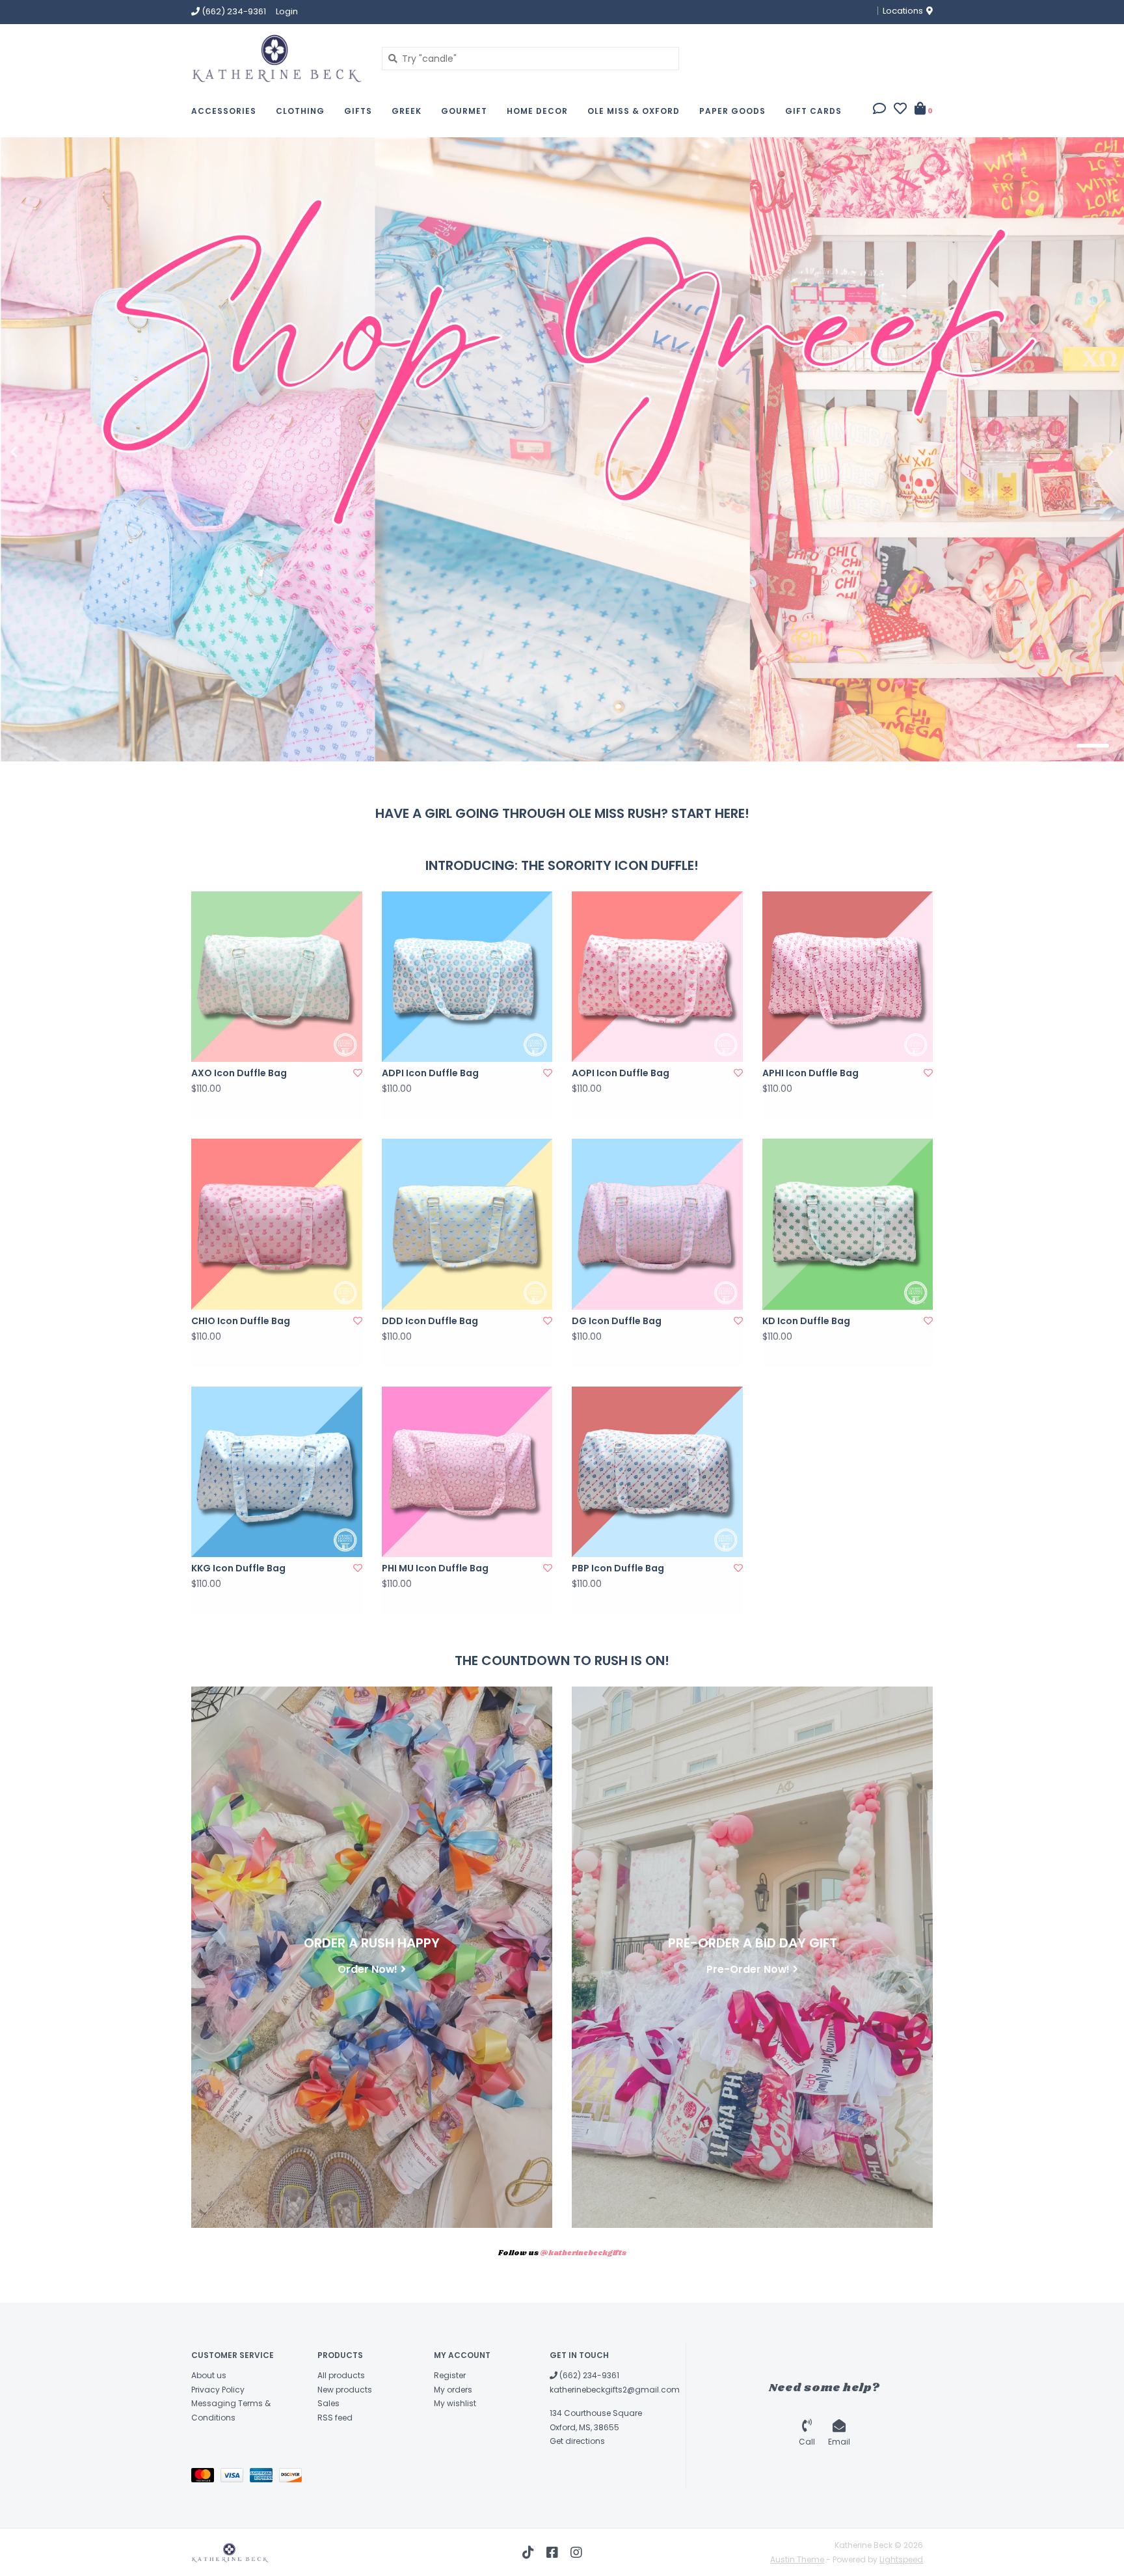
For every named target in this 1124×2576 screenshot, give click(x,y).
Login (287, 11)
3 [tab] (1093, 746)
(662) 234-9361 (588, 2375)
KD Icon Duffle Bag (806, 1321)
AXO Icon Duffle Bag (239, 1073)
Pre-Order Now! (748, 1969)
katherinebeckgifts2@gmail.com (615, 2390)
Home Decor (537, 111)
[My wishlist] (900, 110)
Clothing (300, 111)
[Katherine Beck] (277, 58)
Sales (328, 2403)
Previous (42, 452)
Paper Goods (732, 111)
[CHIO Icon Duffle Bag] (277, 1224)
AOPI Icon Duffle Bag (621, 1073)
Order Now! (368, 1969)
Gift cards (813, 111)
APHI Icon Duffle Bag (810, 1073)
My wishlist (455, 2403)
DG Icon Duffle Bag (617, 1321)
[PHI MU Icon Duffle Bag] (467, 1472)
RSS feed (335, 2418)
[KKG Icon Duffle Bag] (277, 1472)
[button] (879, 110)
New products (345, 2390)
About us (209, 2375)
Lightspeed (901, 2559)
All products (341, 2375)
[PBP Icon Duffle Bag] (657, 1472)
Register (450, 2375)
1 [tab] (1020, 746)
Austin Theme (797, 2559)
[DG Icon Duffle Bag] (657, 1224)
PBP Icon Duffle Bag (618, 1568)
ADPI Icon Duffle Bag (430, 1073)
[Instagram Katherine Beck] (576, 2553)
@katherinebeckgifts (583, 2253)
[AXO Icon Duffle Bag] (277, 977)
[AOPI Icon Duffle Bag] (657, 977)
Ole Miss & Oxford (634, 111)
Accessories (224, 111)
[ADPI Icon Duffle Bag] (467, 977)
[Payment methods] (206, 2477)
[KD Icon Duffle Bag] (848, 1224)
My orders (453, 2390)
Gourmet (464, 111)
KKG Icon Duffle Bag (238, 1568)
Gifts (358, 111)
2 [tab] (1056, 746)
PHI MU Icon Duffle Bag (435, 1568)
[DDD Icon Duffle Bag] (467, 1224)
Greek (407, 111)
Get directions (577, 2441)
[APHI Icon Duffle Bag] (848, 977)
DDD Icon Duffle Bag (430, 1321)
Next (1082, 452)
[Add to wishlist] (358, 1073)
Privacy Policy (218, 2390)
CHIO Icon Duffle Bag (241, 1321)
